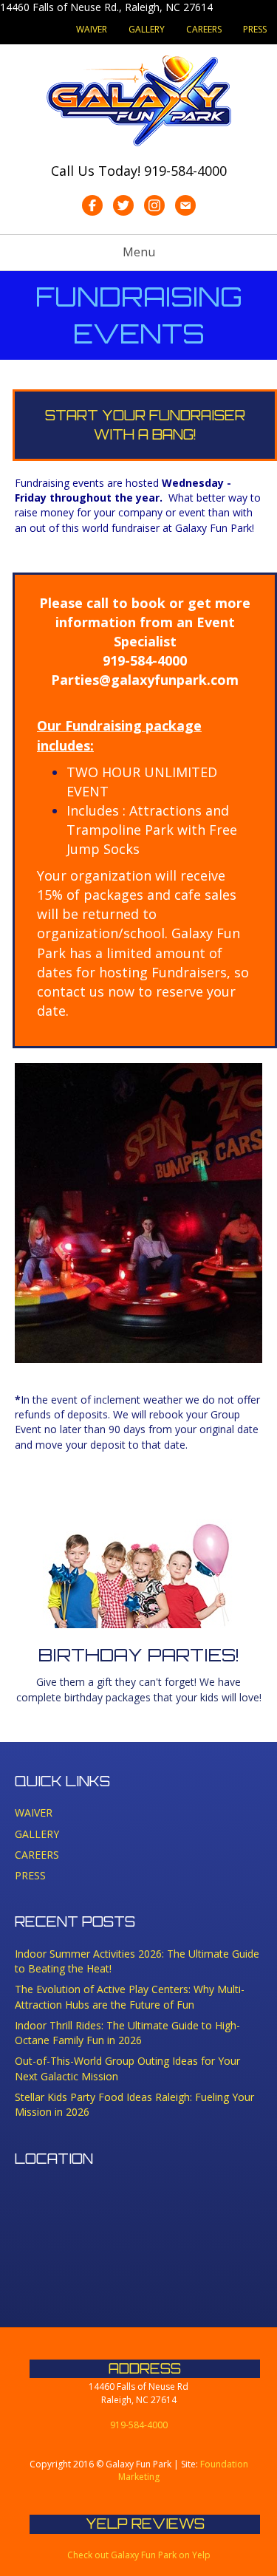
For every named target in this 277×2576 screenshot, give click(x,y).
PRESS (255, 29)
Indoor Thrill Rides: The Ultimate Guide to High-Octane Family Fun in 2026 (127, 2033)
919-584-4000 (185, 171)
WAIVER (92, 29)
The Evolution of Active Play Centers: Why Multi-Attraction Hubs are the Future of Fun (130, 1996)
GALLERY (147, 29)
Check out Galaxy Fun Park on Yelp (139, 2555)
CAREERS (204, 29)
